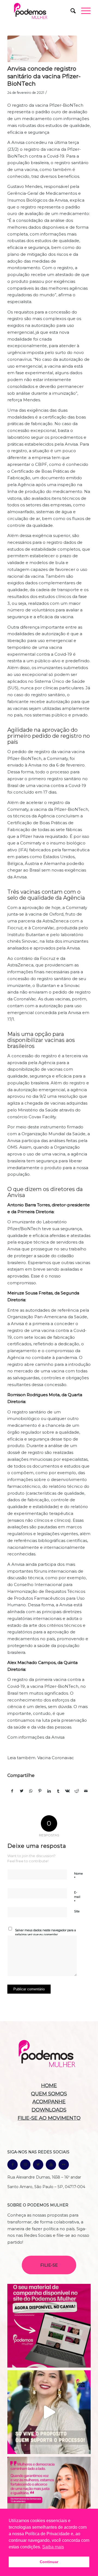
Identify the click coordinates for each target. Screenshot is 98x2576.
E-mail (77, 1897)
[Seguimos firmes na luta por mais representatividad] (49, 2499)
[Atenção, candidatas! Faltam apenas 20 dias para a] (49, 2412)
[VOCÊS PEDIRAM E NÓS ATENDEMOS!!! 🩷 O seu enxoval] (49, 2326)
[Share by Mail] (86, 1791)
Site (77, 1911)
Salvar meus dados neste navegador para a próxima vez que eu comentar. (45, 1932)
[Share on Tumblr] (58, 1791)
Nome (78, 1876)
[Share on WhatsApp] (31, 1791)
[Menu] (83, 11)
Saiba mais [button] (53, 2547)
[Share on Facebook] (12, 1791)
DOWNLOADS (49, 2110)
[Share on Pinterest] (40, 1791)
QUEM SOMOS (49, 2094)
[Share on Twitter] (22, 1791)
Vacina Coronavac (56, 1758)
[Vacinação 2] (42, 49)
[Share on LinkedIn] (49, 1791)
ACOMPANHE (49, 2102)
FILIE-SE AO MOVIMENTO (49, 2118)
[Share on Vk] (68, 1791)
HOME (49, 2086)
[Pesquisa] (70, 11)
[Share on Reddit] (77, 1791)
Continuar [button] (49, 2562)
